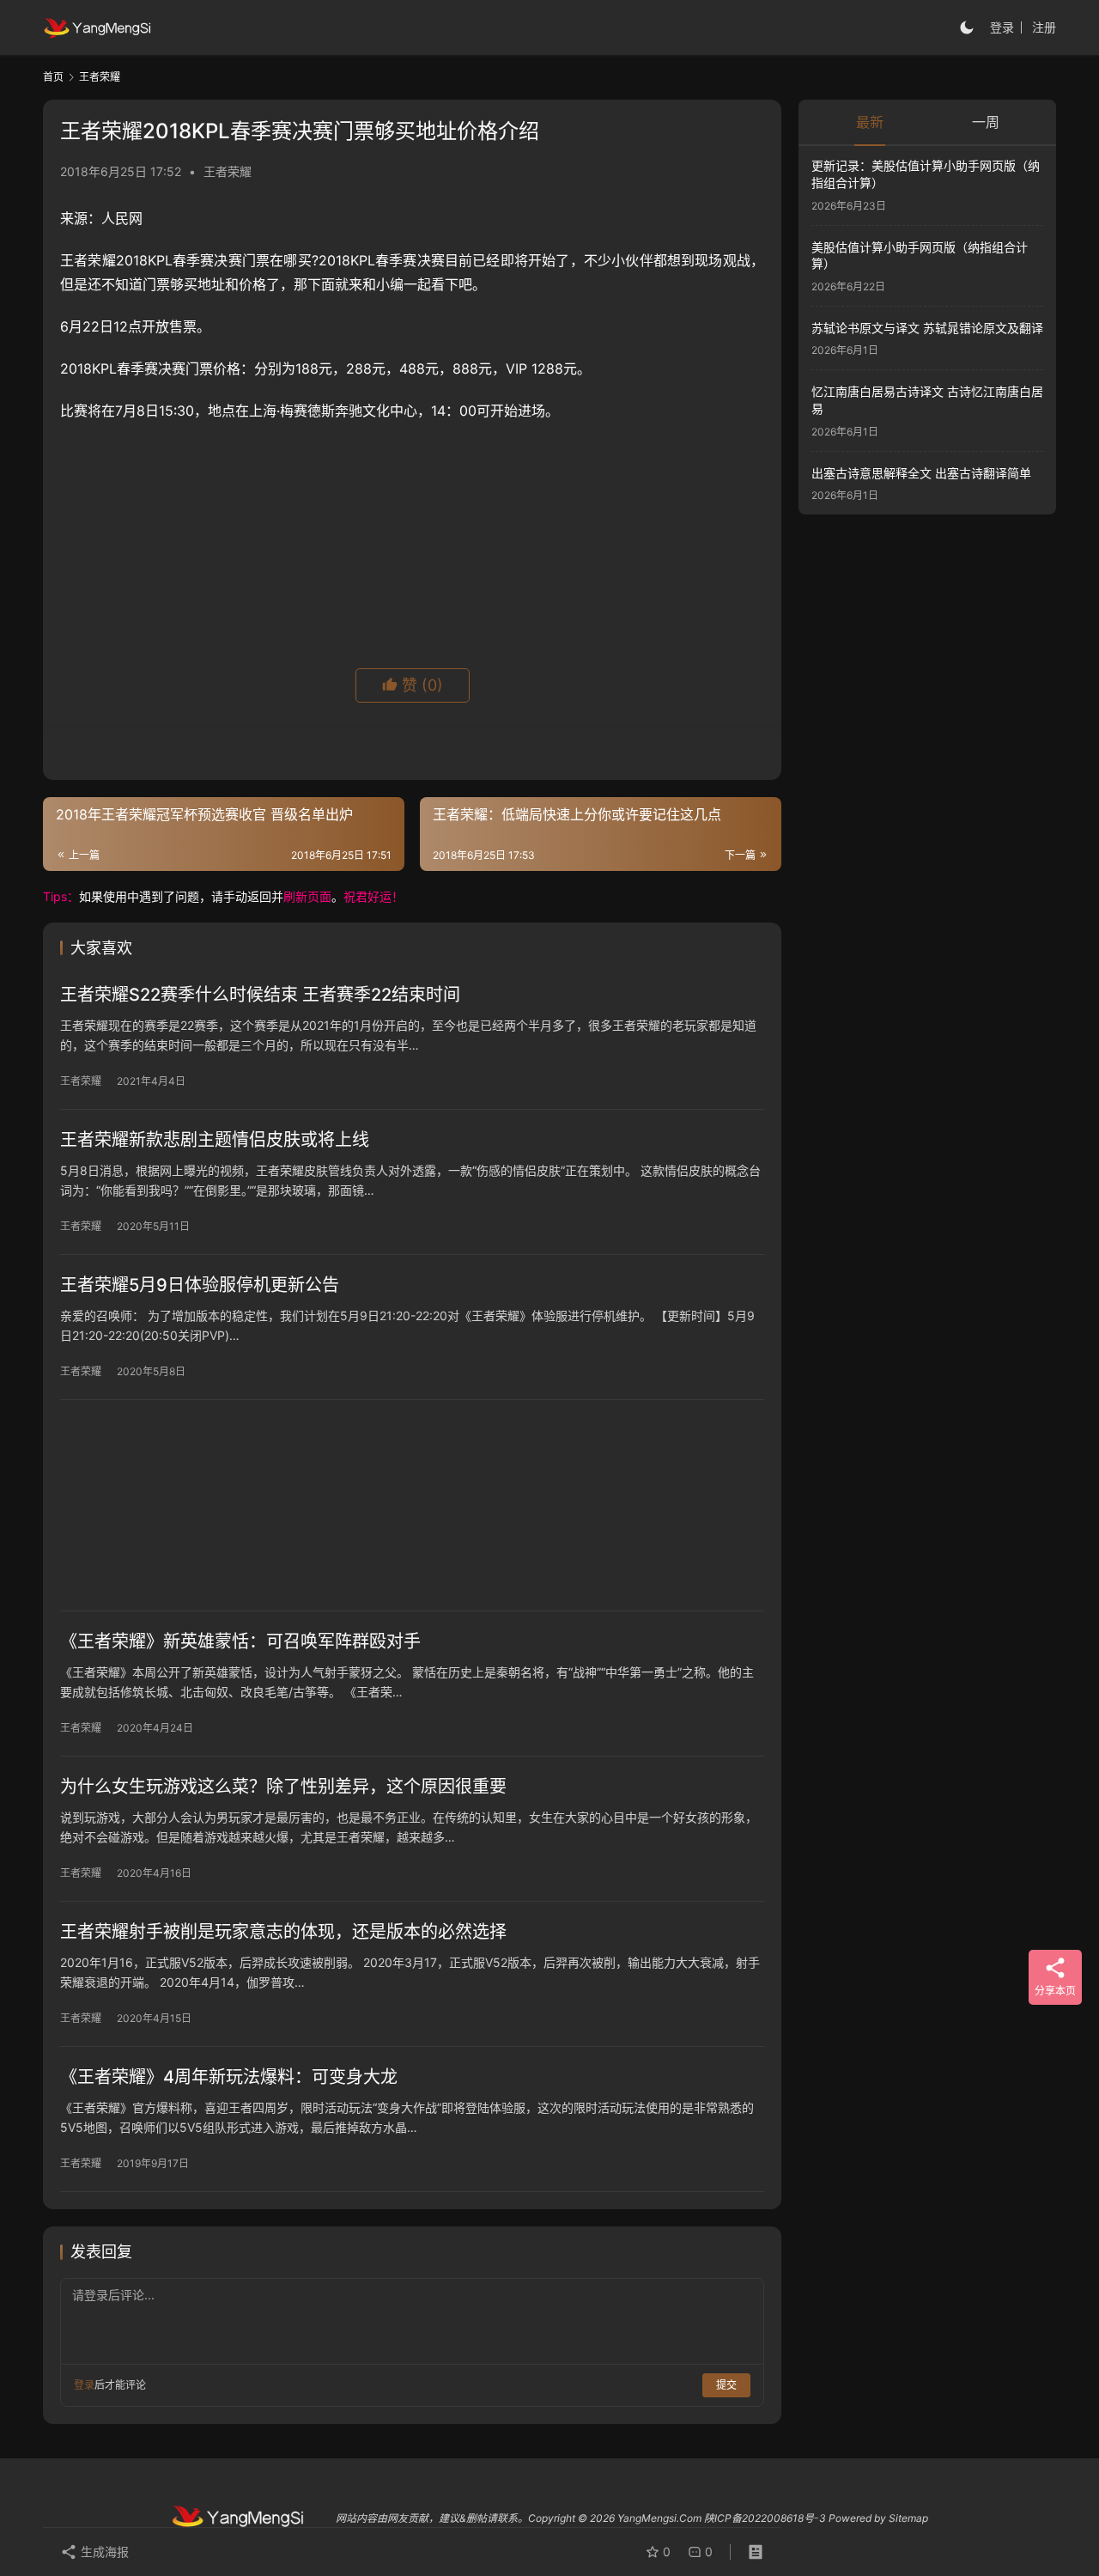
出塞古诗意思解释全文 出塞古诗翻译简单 (921, 472)
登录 (1002, 27)
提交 (726, 2385)
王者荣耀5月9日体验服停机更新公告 (200, 1285)
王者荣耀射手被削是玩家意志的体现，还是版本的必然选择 (283, 1932)
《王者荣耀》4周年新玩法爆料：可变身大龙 (229, 2077)
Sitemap (908, 2518)
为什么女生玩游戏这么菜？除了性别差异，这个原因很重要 (283, 1787)
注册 (1044, 27)
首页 (53, 77)
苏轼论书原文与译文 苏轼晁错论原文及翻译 (927, 328)
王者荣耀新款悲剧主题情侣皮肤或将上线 (215, 1140)
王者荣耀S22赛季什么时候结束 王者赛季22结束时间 (260, 995)
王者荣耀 (228, 171)
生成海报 (103, 2552)
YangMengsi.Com (659, 2518)
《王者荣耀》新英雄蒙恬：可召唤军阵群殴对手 (240, 1641)
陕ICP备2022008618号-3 (765, 2518)
